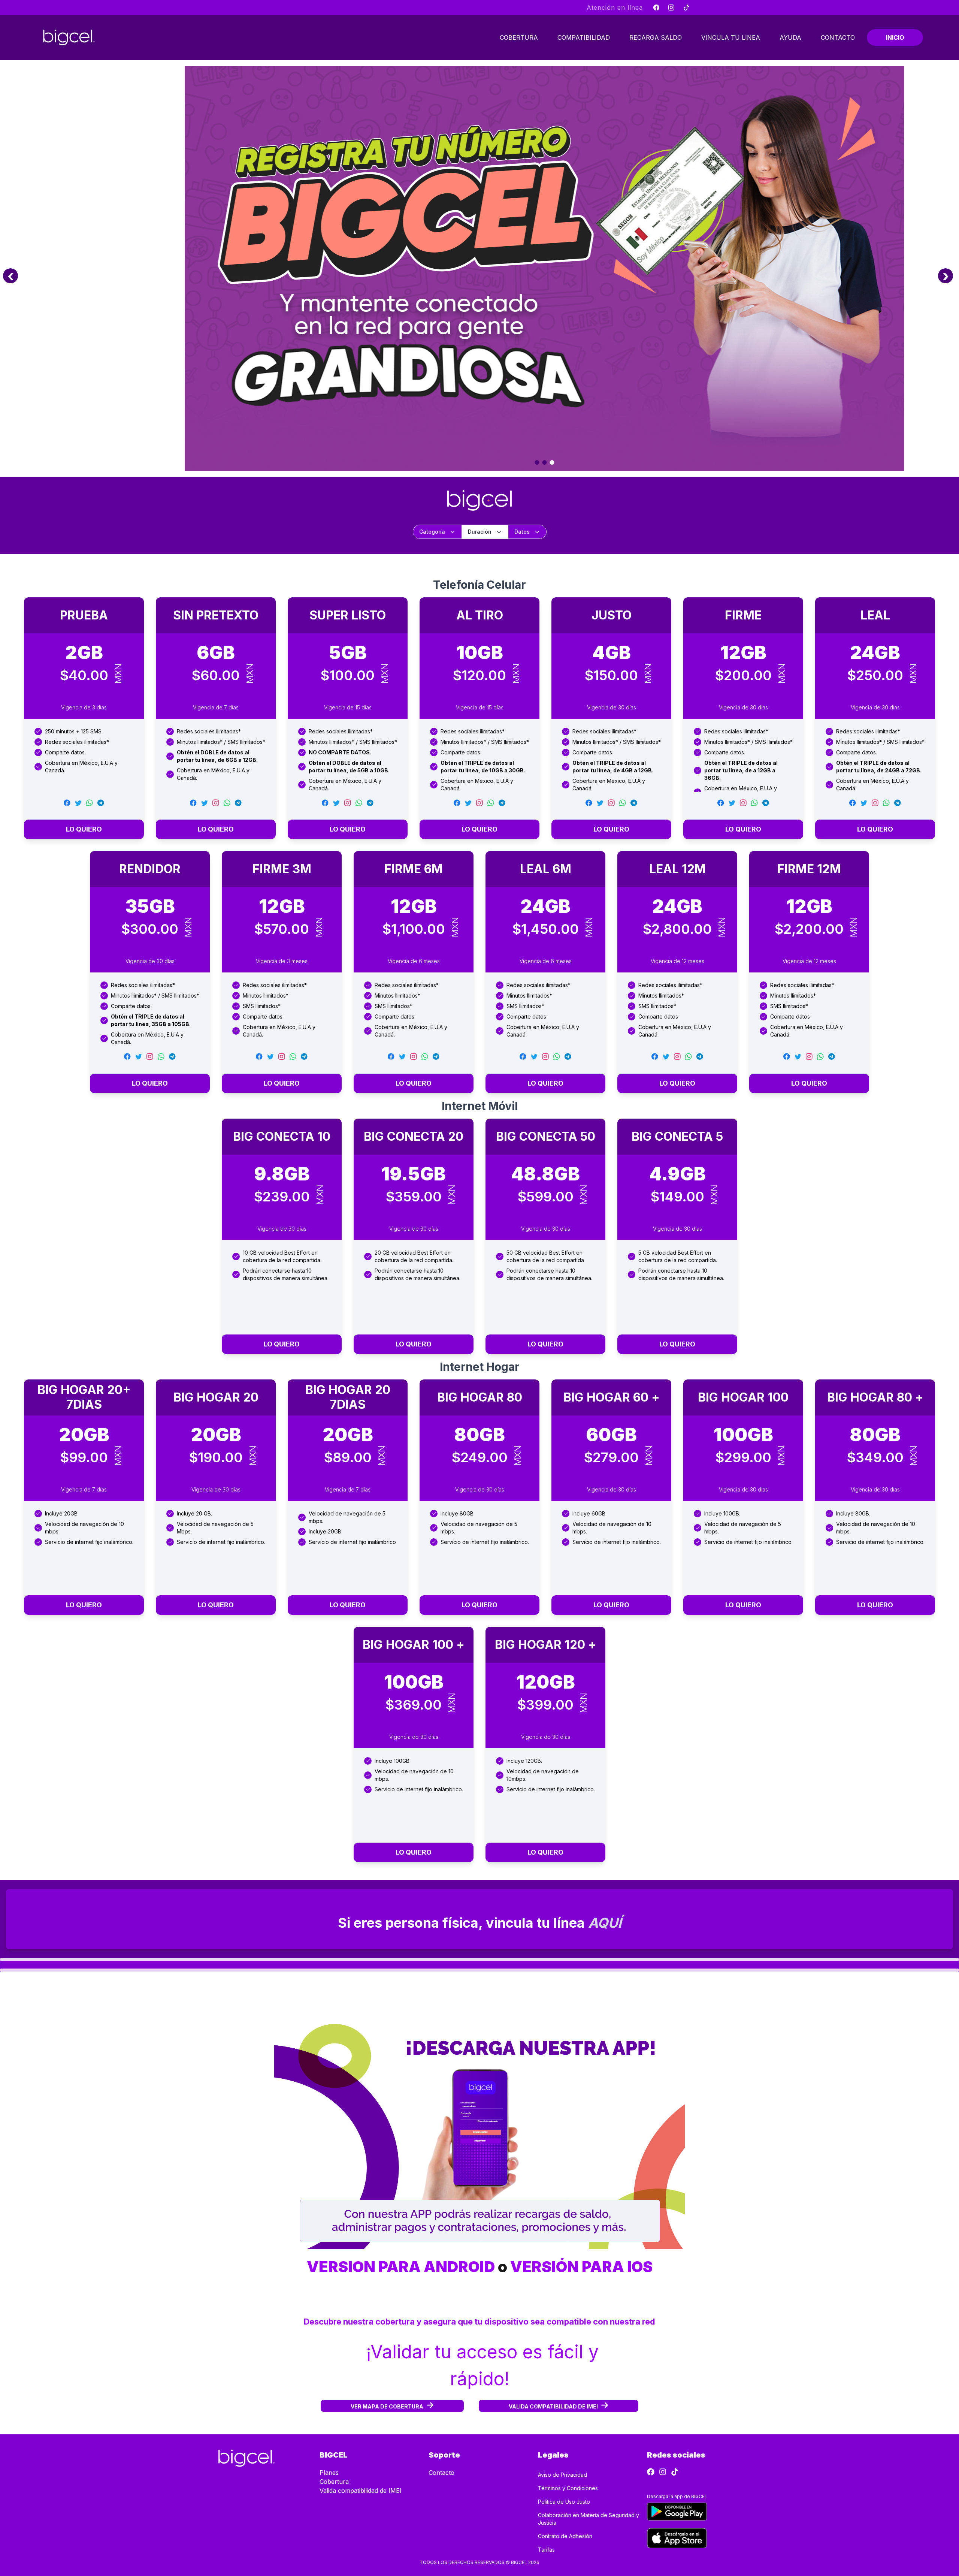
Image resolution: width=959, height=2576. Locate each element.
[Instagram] (671, 7)
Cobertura (519, 37)
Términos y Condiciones (568, 2488)
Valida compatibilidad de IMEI (553, 2406)
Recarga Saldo (656, 37)
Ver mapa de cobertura (387, 2406)
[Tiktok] (686, 7)
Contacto (838, 37)
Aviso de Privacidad (562, 2475)
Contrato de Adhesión (565, 2536)
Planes (329, 2473)
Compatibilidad (584, 37)
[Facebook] (656, 7)
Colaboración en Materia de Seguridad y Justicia (589, 2519)
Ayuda (790, 37)
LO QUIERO (84, 829)
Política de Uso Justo (564, 2502)
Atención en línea (615, 7)
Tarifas (546, 2550)
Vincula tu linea (731, 37)
